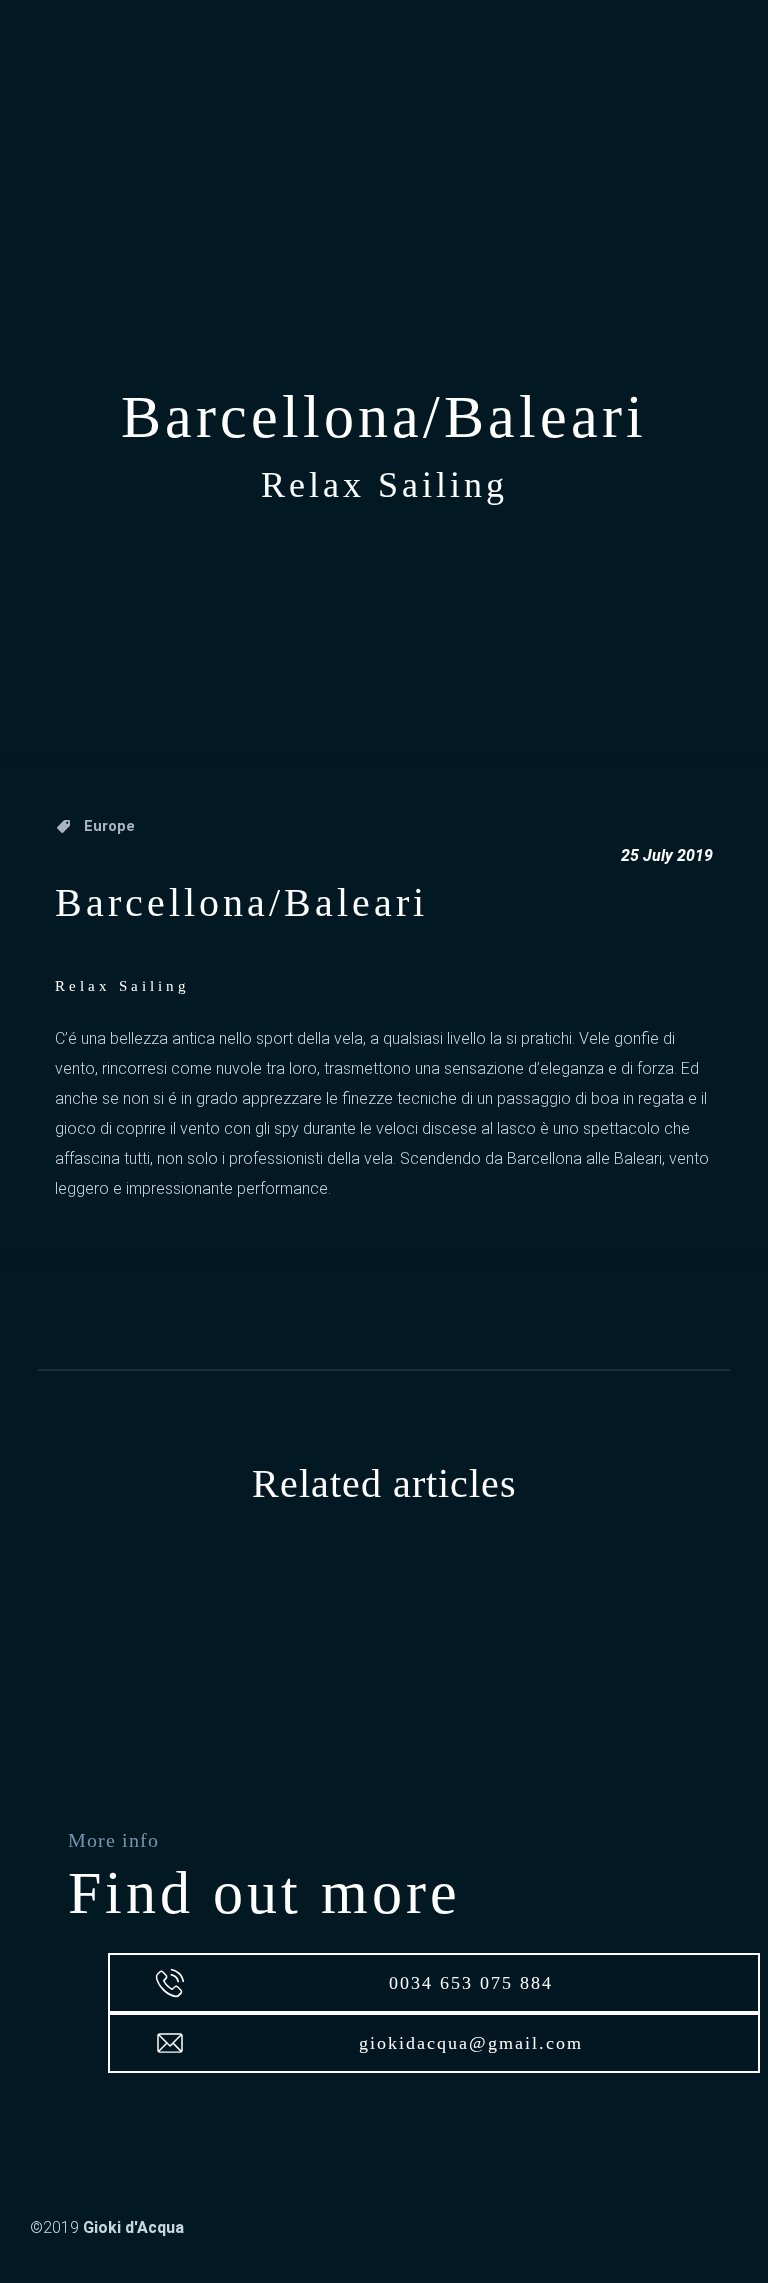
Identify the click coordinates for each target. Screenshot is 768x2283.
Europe (109, 826)
